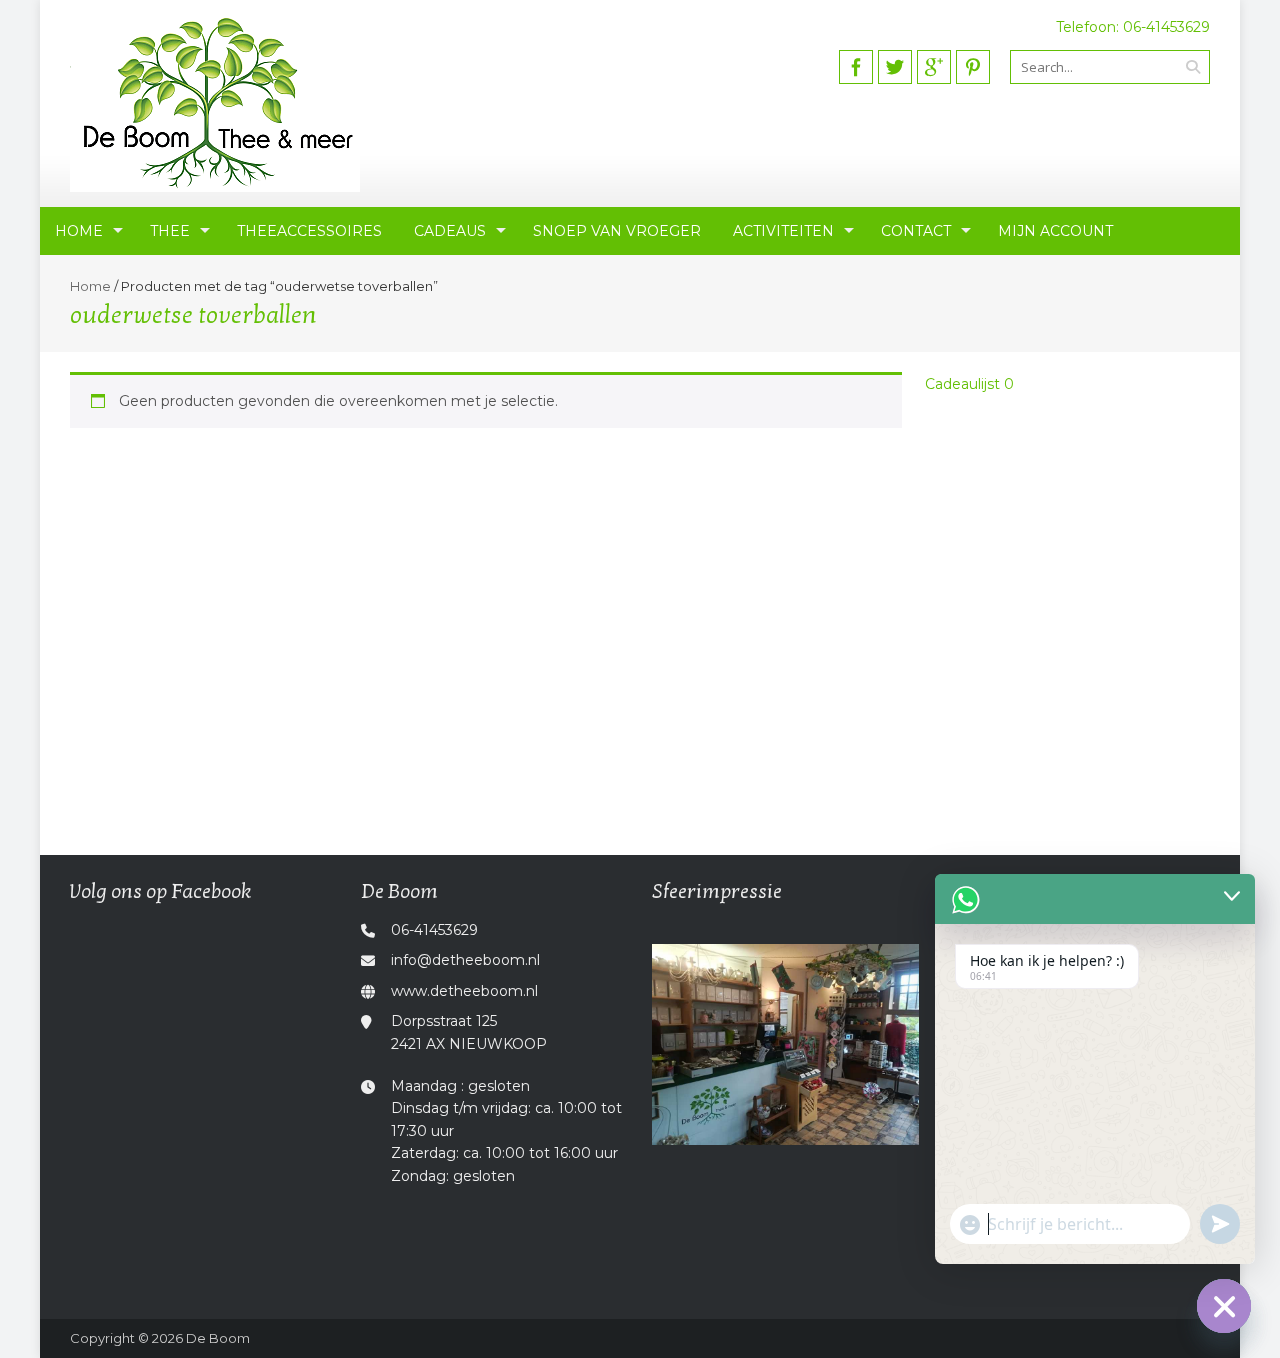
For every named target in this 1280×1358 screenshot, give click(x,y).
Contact (916, 231)
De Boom (218, 1338)
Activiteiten (783, 231)
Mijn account (1055, 231)
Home (79, 231)
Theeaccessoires (309, 231)
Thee (170, 231)
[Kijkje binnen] (786, 1044)
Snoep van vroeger (617, 231)
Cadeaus (450, 231)
